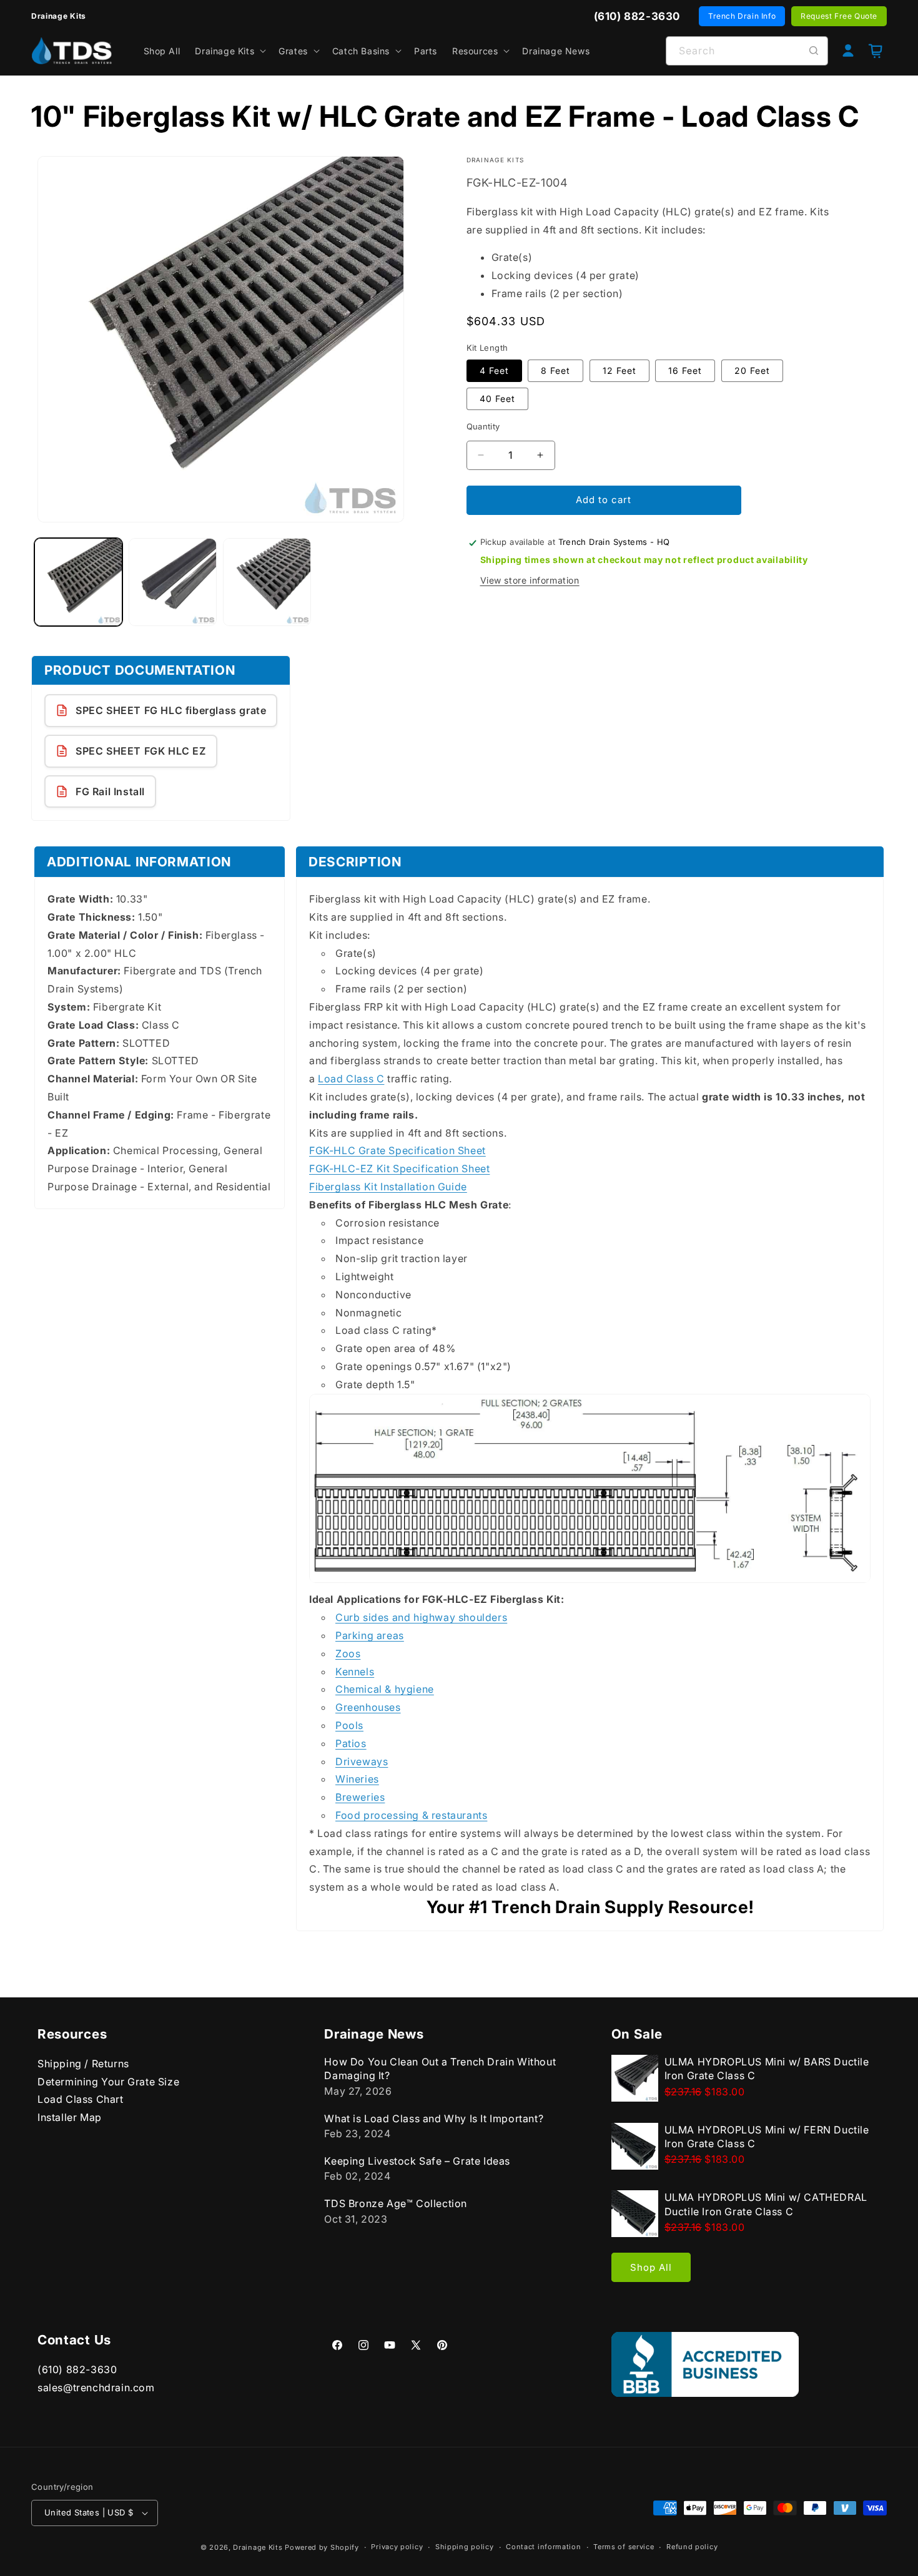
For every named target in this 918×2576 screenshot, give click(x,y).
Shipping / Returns (83, 2064)
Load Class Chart (81, 2099)
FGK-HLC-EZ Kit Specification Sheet (399, 1169)
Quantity (483, 426)
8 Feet (555, 370)
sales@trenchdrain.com (96, 2387)
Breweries (360, 1798)
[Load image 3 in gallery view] (267, 582)
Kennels (355, 1672)
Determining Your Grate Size (108, 2082)
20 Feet (752, 370)
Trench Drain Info (742, 16)
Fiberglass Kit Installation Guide (388, 1187)
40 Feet (497, 399)
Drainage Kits (258, 2547)
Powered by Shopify (322, 2547)
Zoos (348, 1654)
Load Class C (351, 1079)
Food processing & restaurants (411, 1816)
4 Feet (494, 370)
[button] (229, 51)
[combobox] (747, 51)
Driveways (362, 1761)
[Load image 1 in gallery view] (78, 582)
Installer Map (70, 2117)
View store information (530, 580)
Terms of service (624, 2547)
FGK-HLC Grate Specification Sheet (397, 1151)
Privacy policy (397, 2547)
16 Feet (685, 370)
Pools (349, 1726)
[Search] (814, 51)
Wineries (357, 1780)
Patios (351, 1744)
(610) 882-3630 (77, 2369)
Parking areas (370, 1636)
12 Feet (619, 370)
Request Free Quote (839, 16)
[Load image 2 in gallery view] (173, 582)
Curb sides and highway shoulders (421, 1618)
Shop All (651, 2267)
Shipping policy (465, 2547)
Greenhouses (368, 1708)
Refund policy (692, 2547)
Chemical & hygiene (385, 1690)
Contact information (543, 2547)
